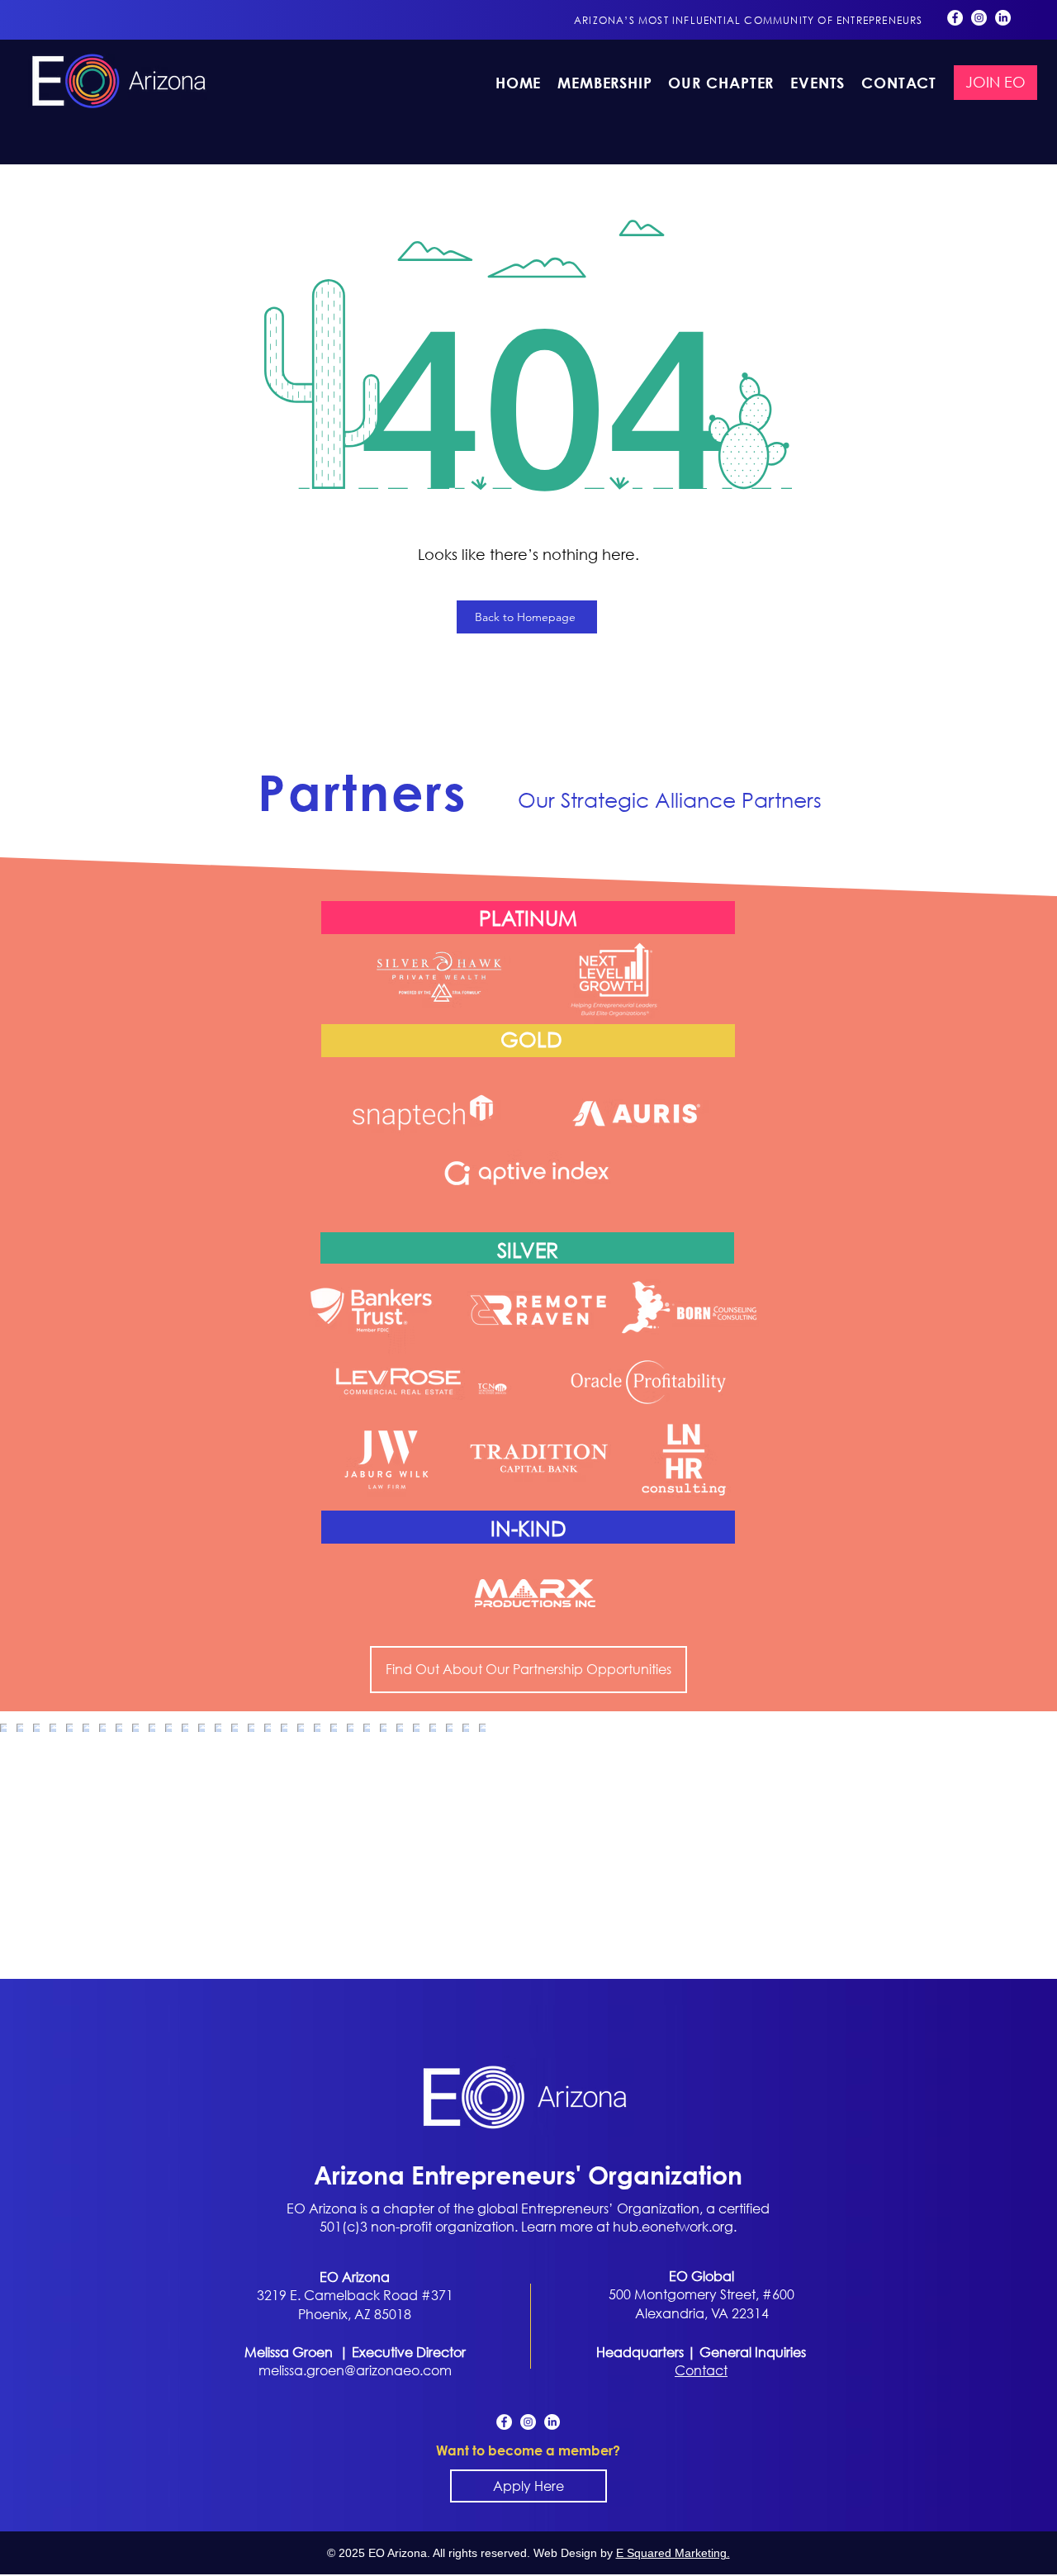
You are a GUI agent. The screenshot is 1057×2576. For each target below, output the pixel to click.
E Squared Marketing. (673, 2553)
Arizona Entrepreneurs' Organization (528, 2174)
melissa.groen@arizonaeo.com (355, 2370)
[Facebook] (955, 18)
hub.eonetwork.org (673, 2226)
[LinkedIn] (1003, 18)
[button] (721, 83)
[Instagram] (979, 18)
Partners (363, 793)
